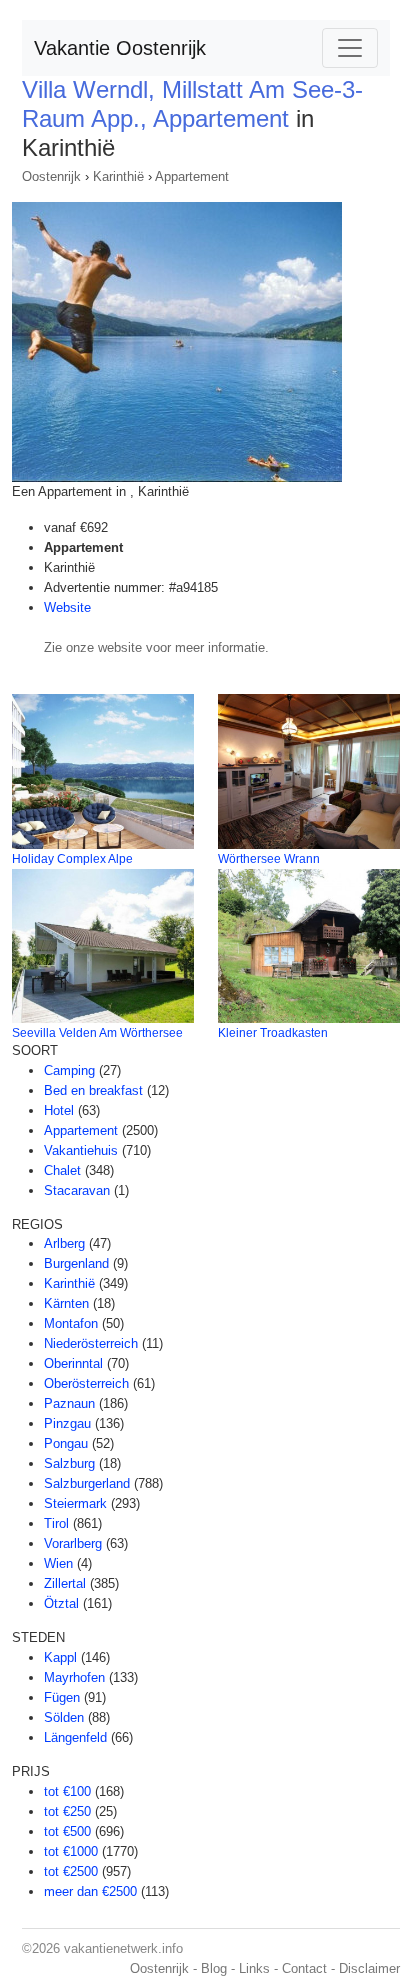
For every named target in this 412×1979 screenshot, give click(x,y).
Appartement (192, 176)
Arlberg (64, 1243)
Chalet (62, 1170)
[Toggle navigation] (350, 48)
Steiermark (75, 1503)
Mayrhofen (74, 1677)
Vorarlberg (73, 1543)
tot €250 (67, 1811)
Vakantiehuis (81, 1150)
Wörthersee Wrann (269, 859)
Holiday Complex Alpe (72, 859)
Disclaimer (369, 1968)
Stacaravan (77, 1190)
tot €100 (67, 1791)
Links (254, 1968)
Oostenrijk (51, 176)
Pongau (66, 1443)
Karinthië (118, 176)
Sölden (64, 1717)
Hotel (59, 1110)
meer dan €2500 (90, 1891)
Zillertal (65, 1583)
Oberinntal (73, 1363)
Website (67, 607)
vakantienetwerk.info (123, 1948)
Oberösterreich (86, 1383)
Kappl (60, 1657)
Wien (58, 1563)
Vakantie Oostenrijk (120, 48)
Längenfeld (75, 1737)
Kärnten (66, 1303)
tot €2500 (71, 1871)
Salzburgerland (87, 1483)
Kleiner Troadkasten (273, 1033)
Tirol (56, 1523)
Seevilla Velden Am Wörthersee (97, 1033)
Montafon (71, 1323)
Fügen (62, 1697)
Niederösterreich (91, 1343)
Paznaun (69, 1403)
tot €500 (67, 1831)
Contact (304, 1968)
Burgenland (76, 1263)
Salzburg (69, 1463)
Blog (214, 1968)
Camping (69, 1070)
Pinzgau (67, 1423)
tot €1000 (71, 1851)
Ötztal (61, 1603)
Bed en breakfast (93, 1090)
